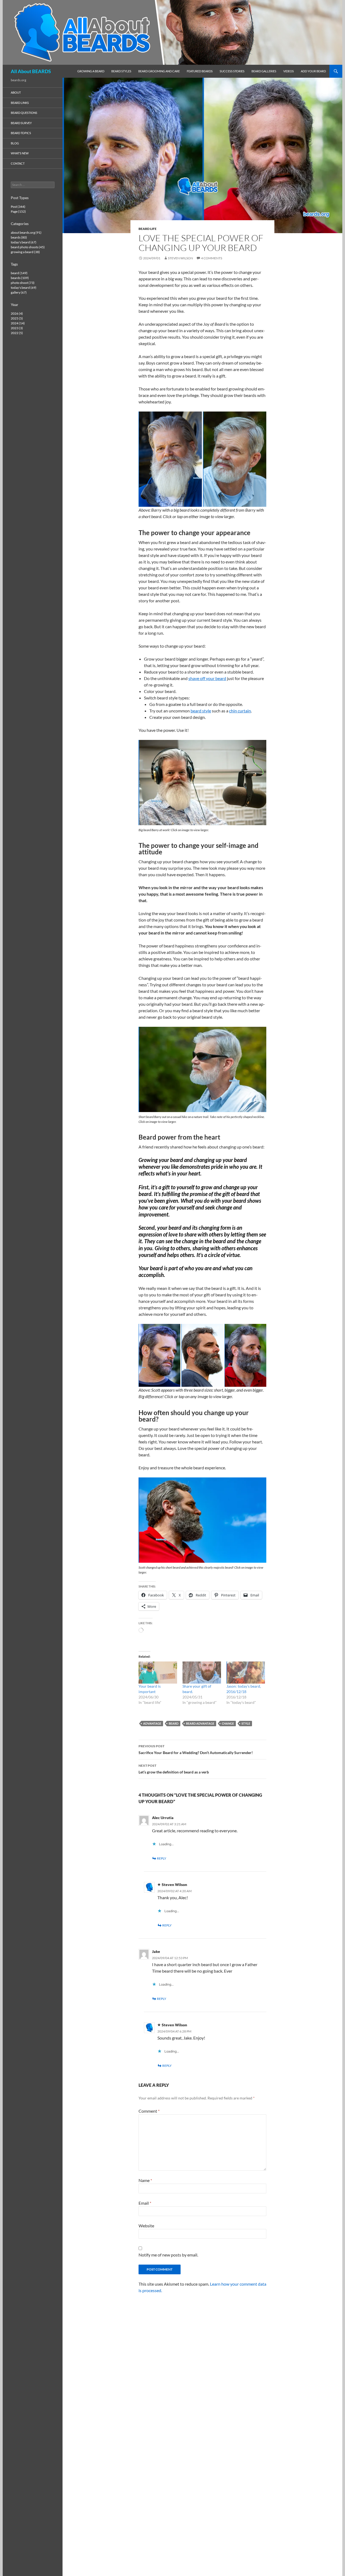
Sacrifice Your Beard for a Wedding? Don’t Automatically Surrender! (196, 1749)
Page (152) (18, 211)
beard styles (121, 71)
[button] (170, 459)
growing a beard (91, 71)
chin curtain (240, 711)
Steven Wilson (180, 258)
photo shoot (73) (23, 283)
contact (18, 163)
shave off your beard (207, 678)
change (228, 1723)
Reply (162, 1858)
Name (145, 2180)
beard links (20, 103)
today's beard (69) (24, 288)
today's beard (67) (24, 242)
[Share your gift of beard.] (202, 1673)
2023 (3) (17, 328)
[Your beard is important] (158, 1673)
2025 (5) (17, 318)
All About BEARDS (31, 71)
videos (289, 71)
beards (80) (19, 237)
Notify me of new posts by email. (168, 2255)
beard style (201, 711)
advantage (152, 1723)
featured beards (200, 71)
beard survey (21, 123)
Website (146, 2226)
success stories (232, 71)
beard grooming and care (159, 71)
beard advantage (200, 1723)
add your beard (313, 71)
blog (15, 143)
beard (174, 1723)
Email (145, 2203)
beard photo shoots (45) (28, 247)
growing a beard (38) (25, 252)
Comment (149, 2111)
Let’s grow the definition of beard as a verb (174, 1769)
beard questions (24, 113)
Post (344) (18, 207)
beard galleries (264, 71)
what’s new (20, 153)
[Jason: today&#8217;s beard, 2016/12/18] (246, 1673)
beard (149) (19, 273)
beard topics (21, 133)
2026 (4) (17, 313)
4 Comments (212, 258)
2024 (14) (18, 323)
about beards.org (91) (26, 232)
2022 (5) (17, 333)
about (16, 92)
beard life (148, 229)
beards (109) (20, 278)
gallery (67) (19, 292)
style (246, 1723)
